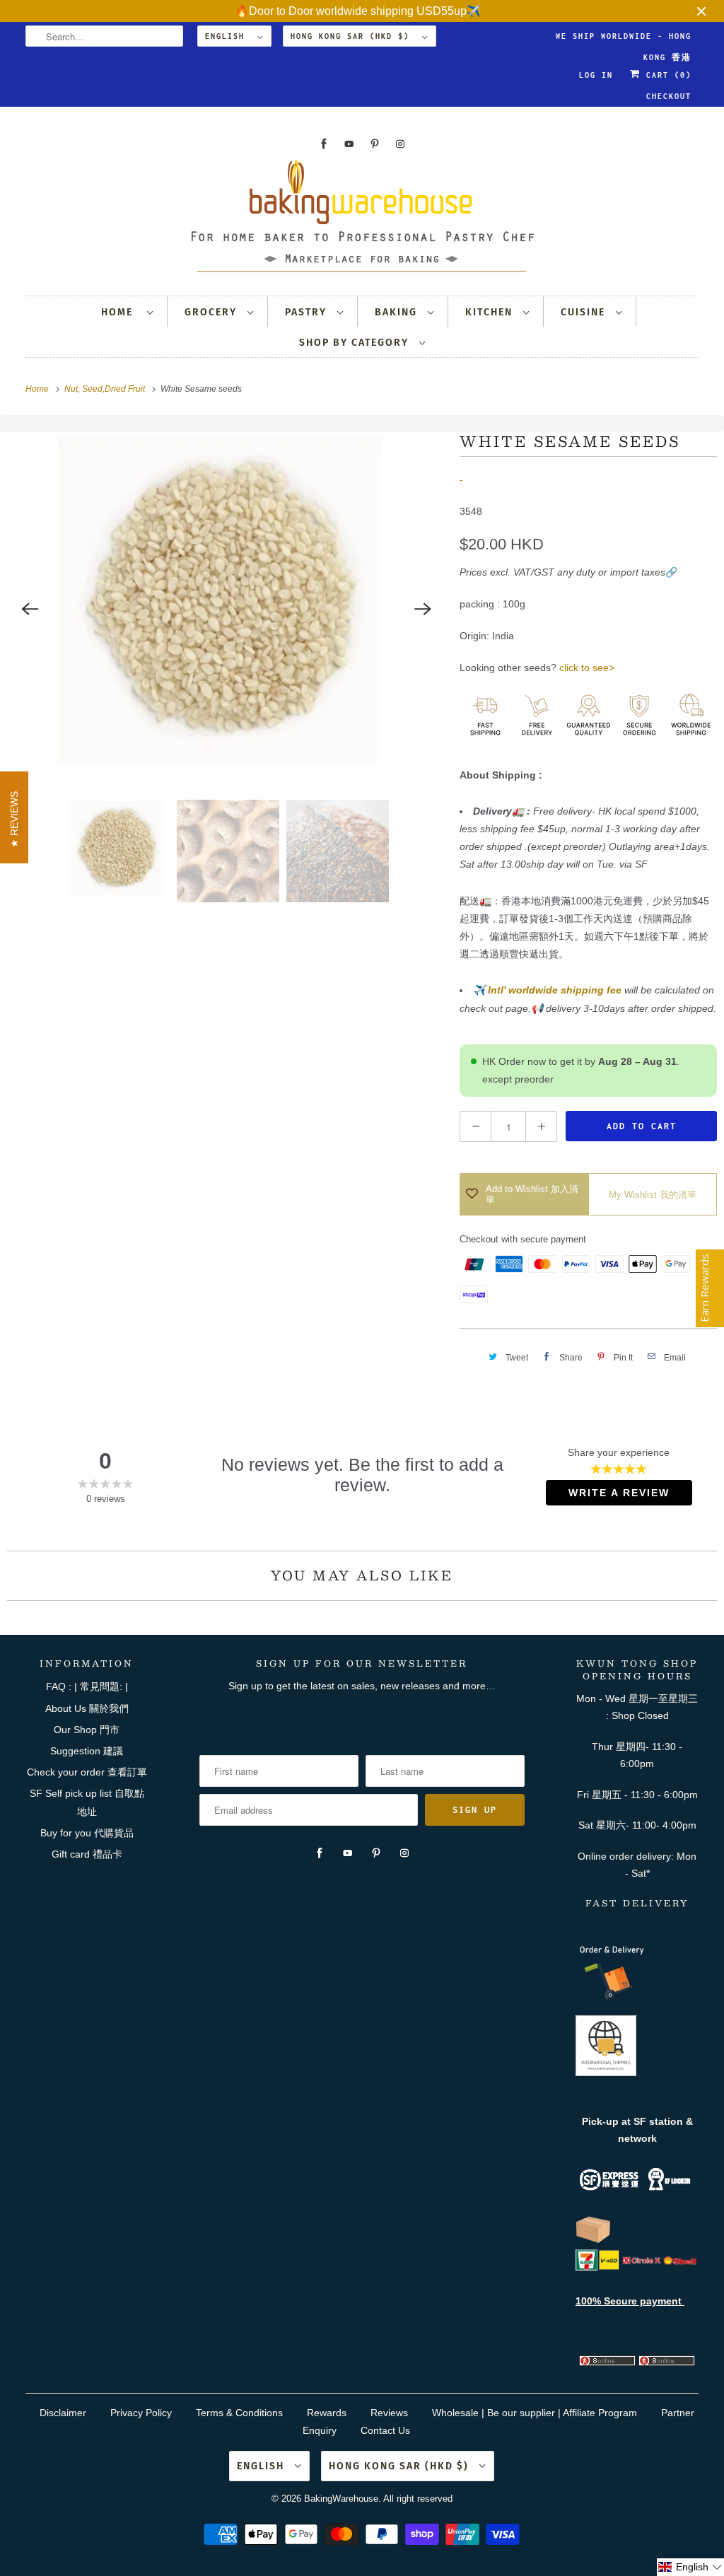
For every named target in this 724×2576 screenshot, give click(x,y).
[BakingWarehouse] (362, 220)
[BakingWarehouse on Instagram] (400, 144)
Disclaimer (63, 2413)
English (228, 36)
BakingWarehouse (341, 2499)
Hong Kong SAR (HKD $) (353, 36)
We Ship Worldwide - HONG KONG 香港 (624, 39)
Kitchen (491, 312)
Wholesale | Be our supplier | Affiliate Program (535, 2413)
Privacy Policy (141, 2413)
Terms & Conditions (239, 2413)
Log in (596, 75)
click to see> (587, 668)
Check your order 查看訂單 (87, 1772)
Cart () (666, 75)
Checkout (669, 96)
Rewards (327, 2413)
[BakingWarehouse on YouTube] (349, 144)
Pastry (308, 312)
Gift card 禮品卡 (87, 1854)
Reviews (389, 2413)
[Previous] (30, 609)
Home (121, 312)
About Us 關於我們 (87, 1708)
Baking (398, 312)
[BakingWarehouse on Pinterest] (375, 144)
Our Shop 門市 (87, 1730)
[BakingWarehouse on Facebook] (324, 144)
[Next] (423, 609)
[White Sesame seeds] (226, 609)
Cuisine (585, 312)
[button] (690, 2567)
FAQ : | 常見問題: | (87, 1686)
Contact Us (385, 2430)
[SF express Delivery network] (593, 2240)
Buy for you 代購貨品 (87, 1833)
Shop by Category (356, 343)
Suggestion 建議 (87, 1751)
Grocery (212, 312)
